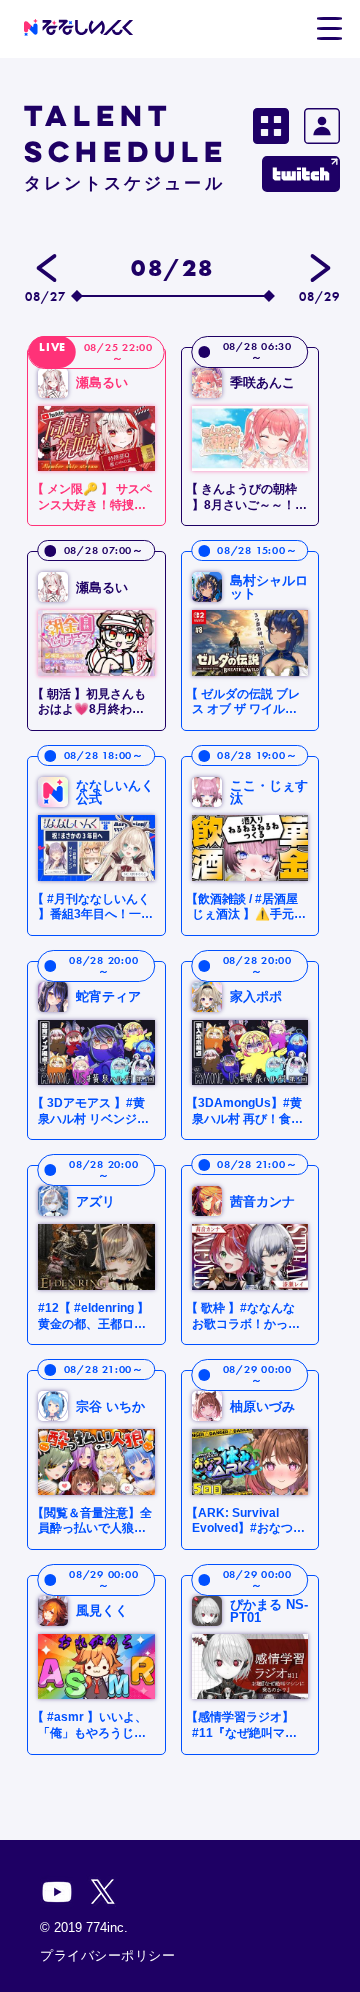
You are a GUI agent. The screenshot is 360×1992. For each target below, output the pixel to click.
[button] (329, 29)
